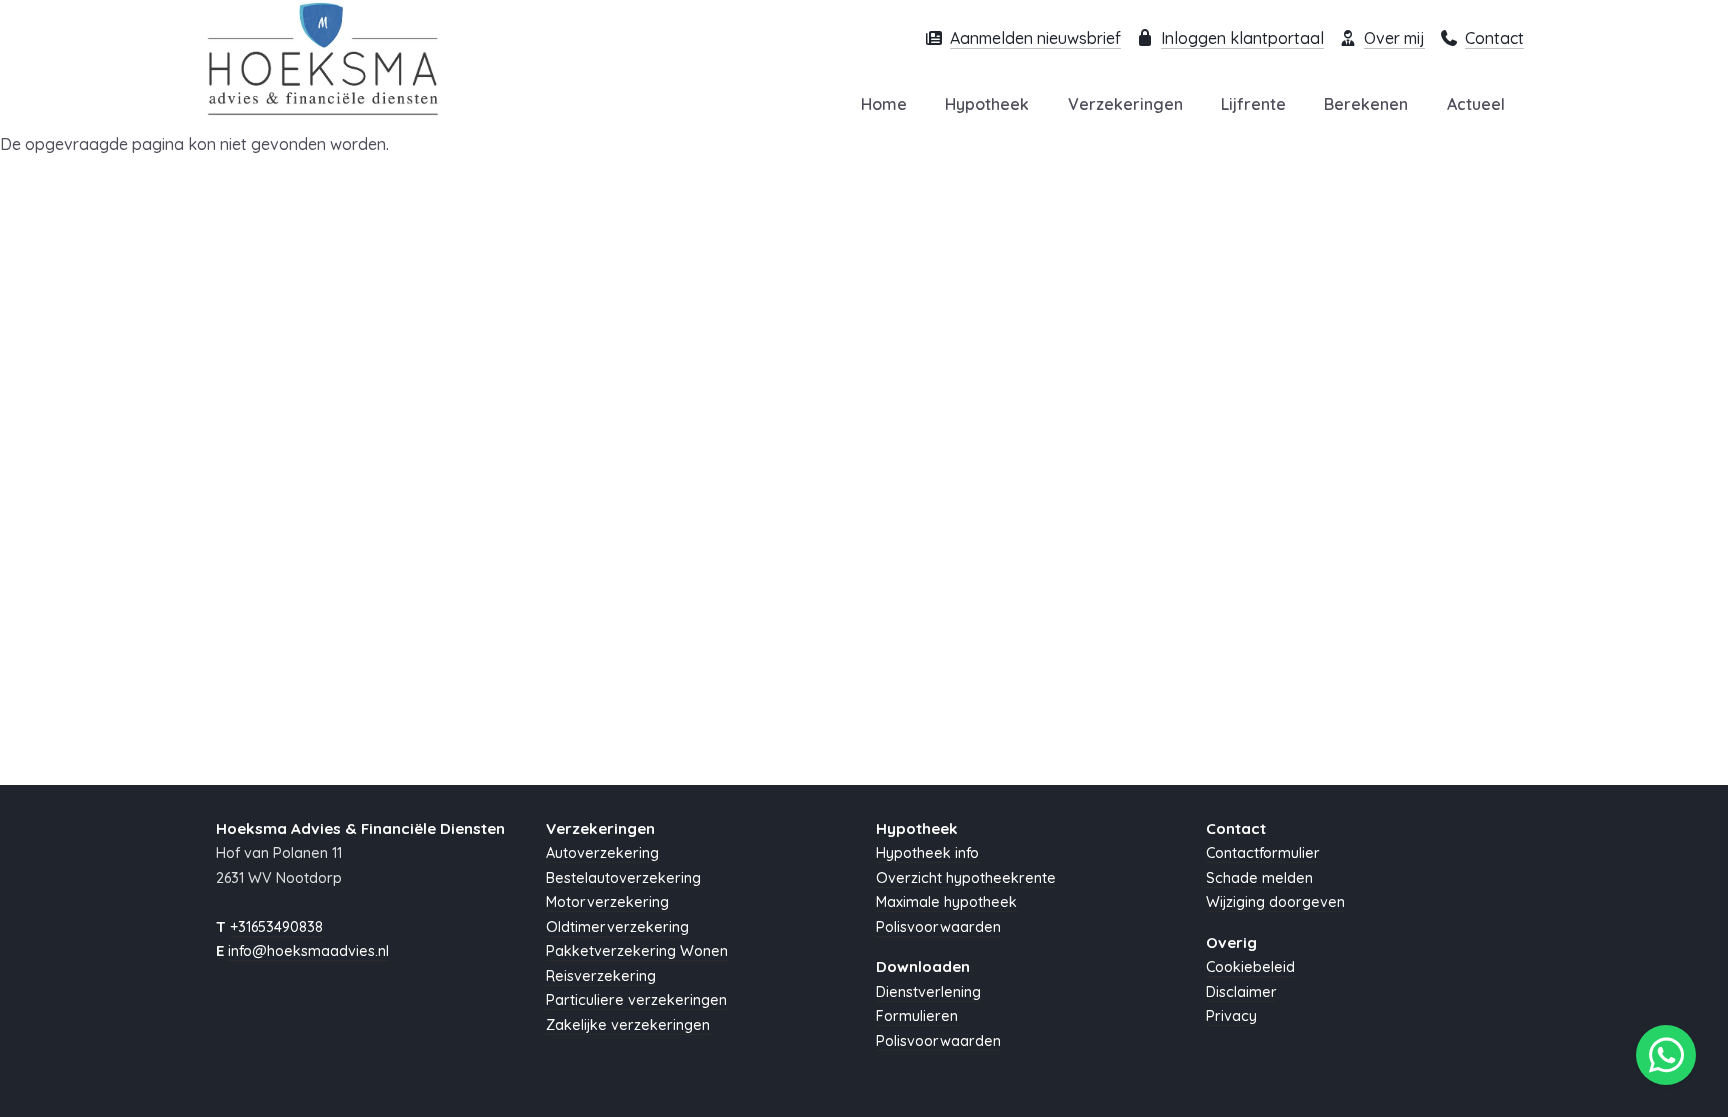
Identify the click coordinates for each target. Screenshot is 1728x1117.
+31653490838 (276, 927)
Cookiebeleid (1250, 967)
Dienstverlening (928, 992)
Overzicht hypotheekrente (966, 878)
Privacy (1231, 1016)
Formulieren (917, 1016)
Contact (1494, 38)
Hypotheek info (927, 853)
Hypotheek (987, 104)
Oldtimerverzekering (617, 927)
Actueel (1476, 104)
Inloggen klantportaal (1242, 38)
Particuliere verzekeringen (636, 1000)
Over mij (1394, 38)
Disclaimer (1241, 992)
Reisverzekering (601, 976)
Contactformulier (1263, 853)
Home (884, 104)
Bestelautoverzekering (623, 878)
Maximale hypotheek (946, 902)
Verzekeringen (1125, 104)
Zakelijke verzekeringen (628, 1025)
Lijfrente (1253, 104)
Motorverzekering (607, 902)
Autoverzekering (602, 853)
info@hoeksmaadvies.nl (308, 951)
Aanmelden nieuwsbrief (1035, 38)
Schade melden (1259, 878)
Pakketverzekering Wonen (637, 951)
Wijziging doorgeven (1275, 902)
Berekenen (1366, 104)
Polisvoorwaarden (938, 927)
